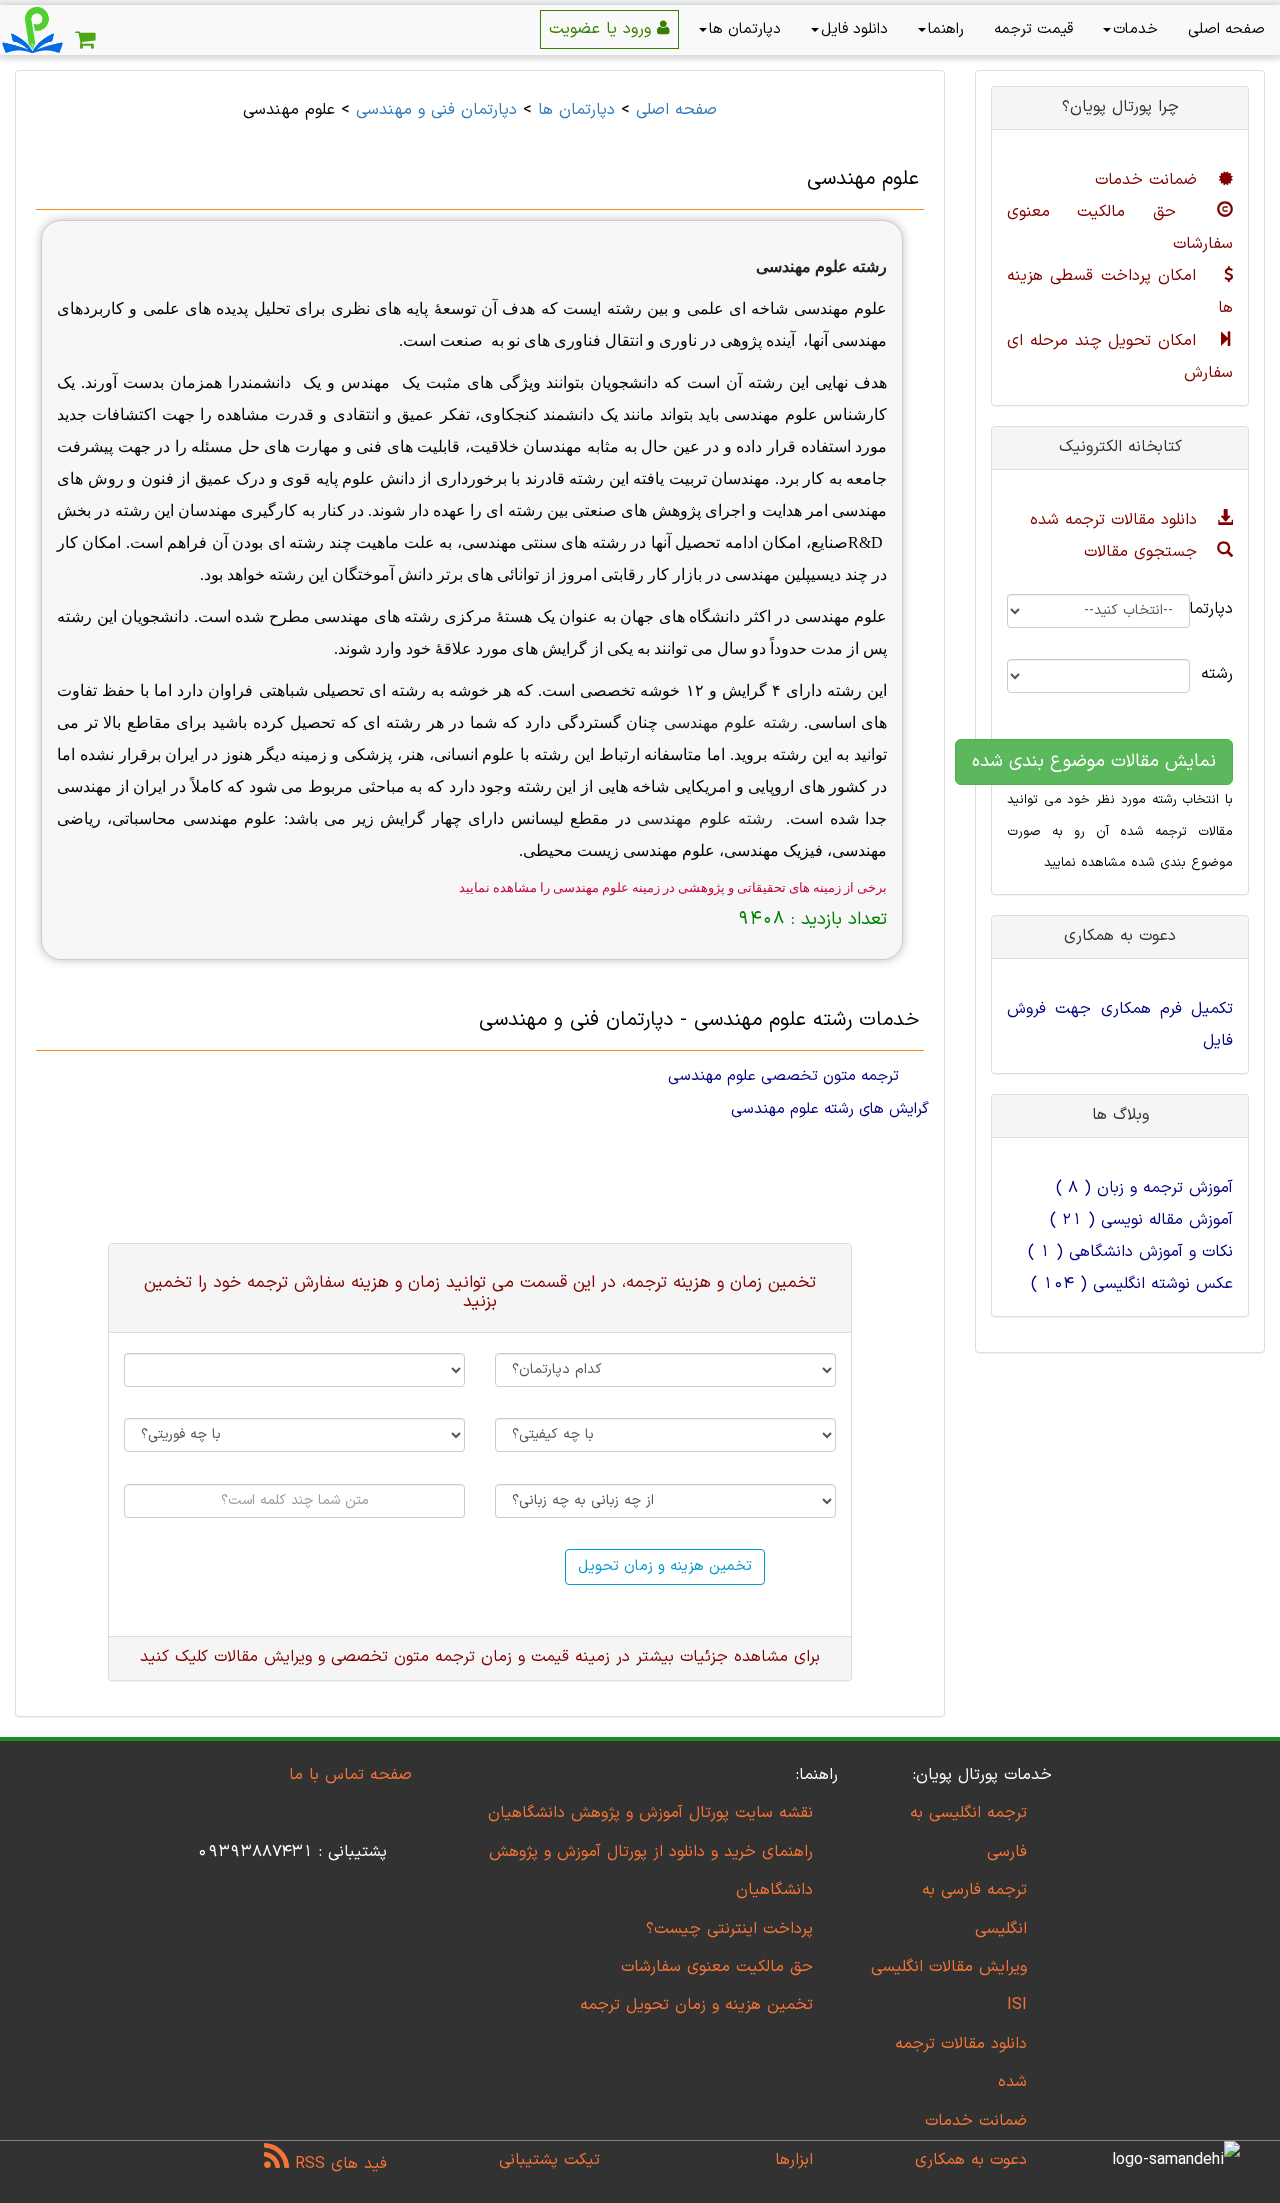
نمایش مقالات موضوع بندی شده (1094, 761)
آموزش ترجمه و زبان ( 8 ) (1144, 1188)
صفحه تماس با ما (350, 1775)
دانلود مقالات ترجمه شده (1116, 520)
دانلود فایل (854, 29)
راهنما (946, 29)
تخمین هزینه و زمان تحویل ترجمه (696, 2005)
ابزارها (794, 2160)
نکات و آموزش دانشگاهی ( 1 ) (1130, 1252)
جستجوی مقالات (1143, 552)
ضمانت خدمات (1149, 180)
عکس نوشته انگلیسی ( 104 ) (1132, 1284)
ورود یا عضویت (603, 29)
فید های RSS (338, 2164)
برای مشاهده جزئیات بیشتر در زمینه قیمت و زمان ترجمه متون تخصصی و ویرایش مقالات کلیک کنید (480, 1657)
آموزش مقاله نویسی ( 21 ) (1141, 1220)
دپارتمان (1226, 609)
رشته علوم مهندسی (821, 266)
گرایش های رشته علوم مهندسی (830, 1109)
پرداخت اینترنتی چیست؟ (729, 1929)
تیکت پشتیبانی (549, 2160)
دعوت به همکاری (971, 2160)
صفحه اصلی (1226, 29)
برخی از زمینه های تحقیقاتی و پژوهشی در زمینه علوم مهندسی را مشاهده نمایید (673, 887)
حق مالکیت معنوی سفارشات (717, 1967)
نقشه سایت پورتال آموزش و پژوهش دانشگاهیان (650, 1813)
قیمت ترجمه (1033, 29)
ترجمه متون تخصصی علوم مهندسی (783, 1076)
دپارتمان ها (745, 29)
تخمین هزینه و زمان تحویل (665, 1566)
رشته (1226, 674)
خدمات (1135, 29)
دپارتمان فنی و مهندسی (436, 110)
